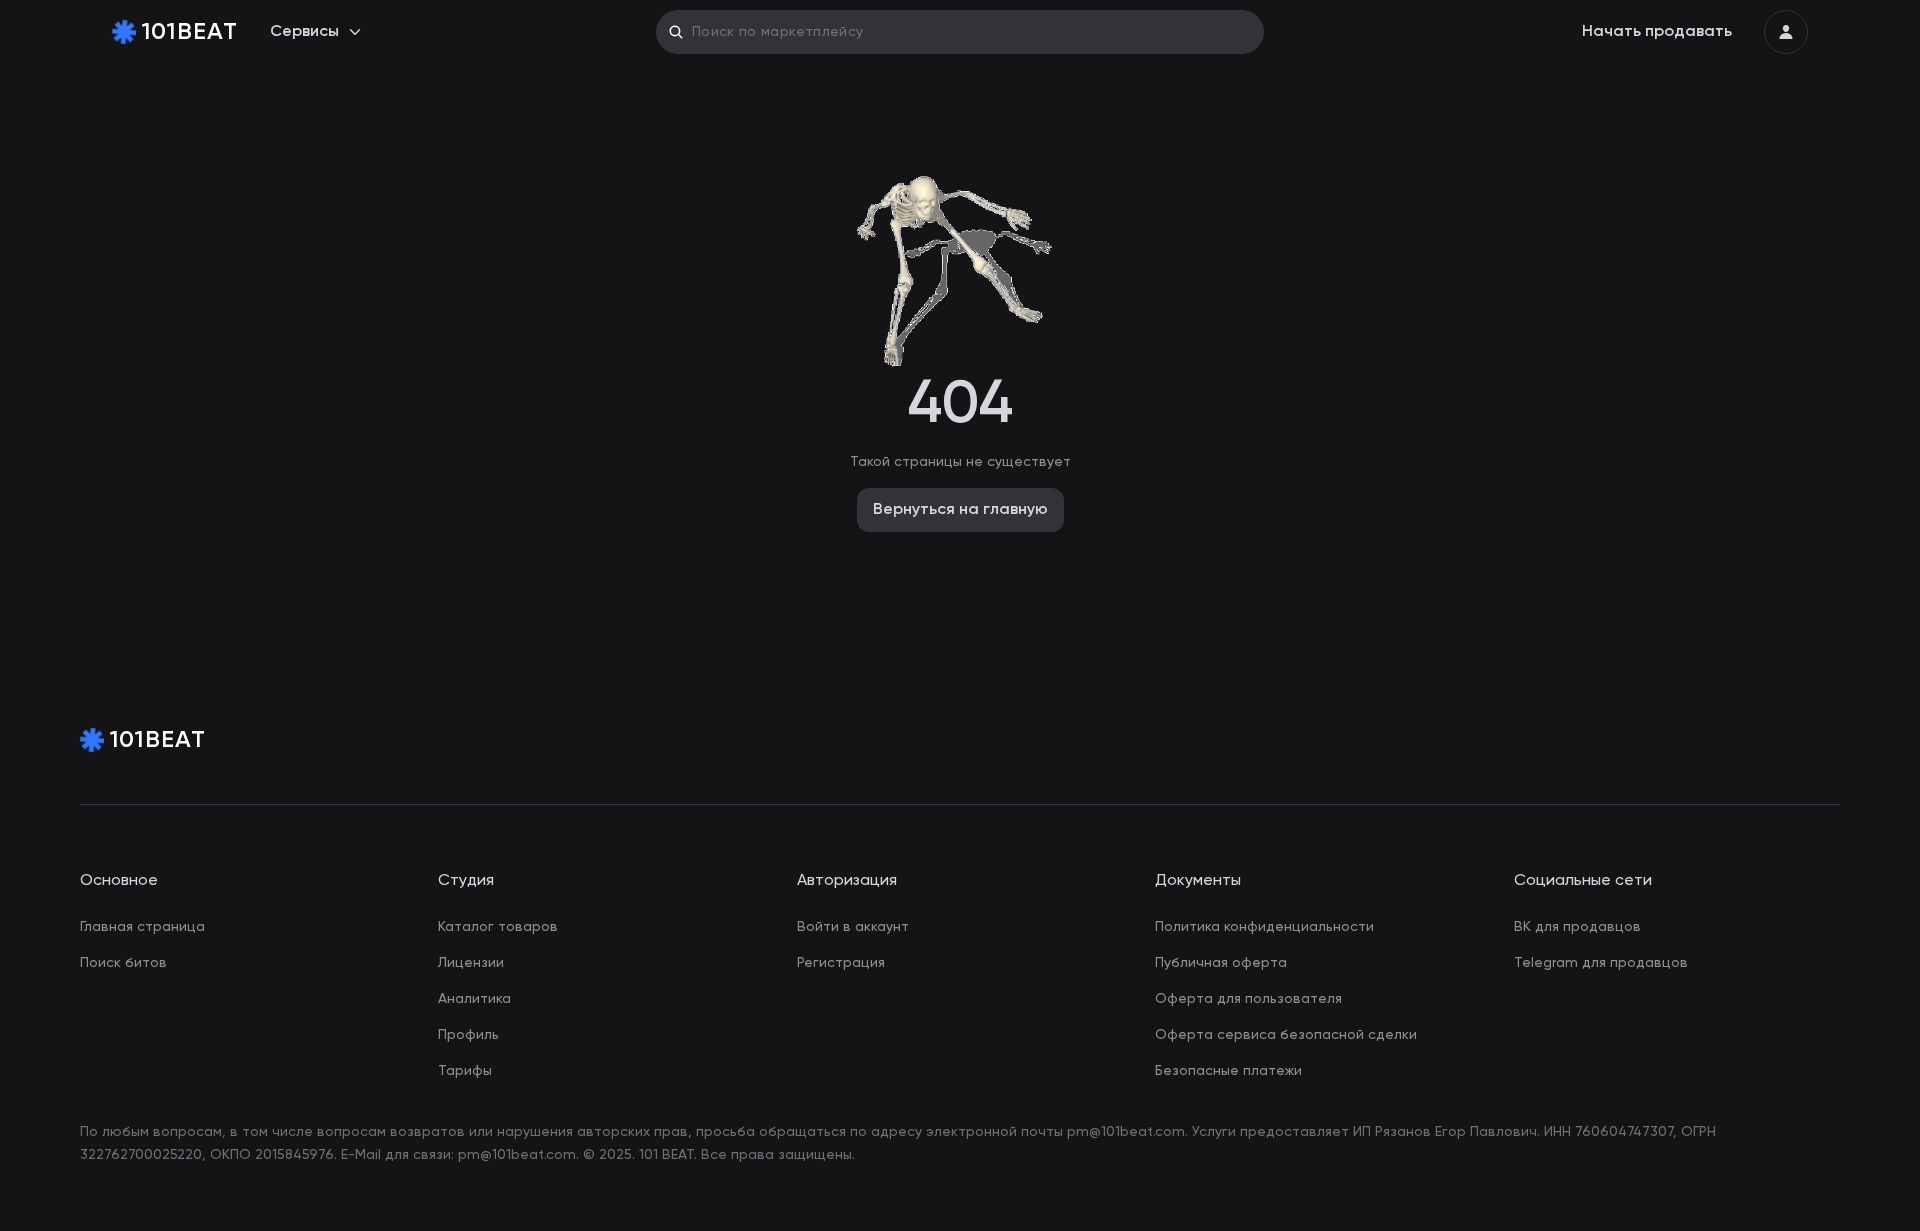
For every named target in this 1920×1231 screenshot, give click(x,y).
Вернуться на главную (960, 510)
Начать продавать (1657, 32)
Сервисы (304, 32)
